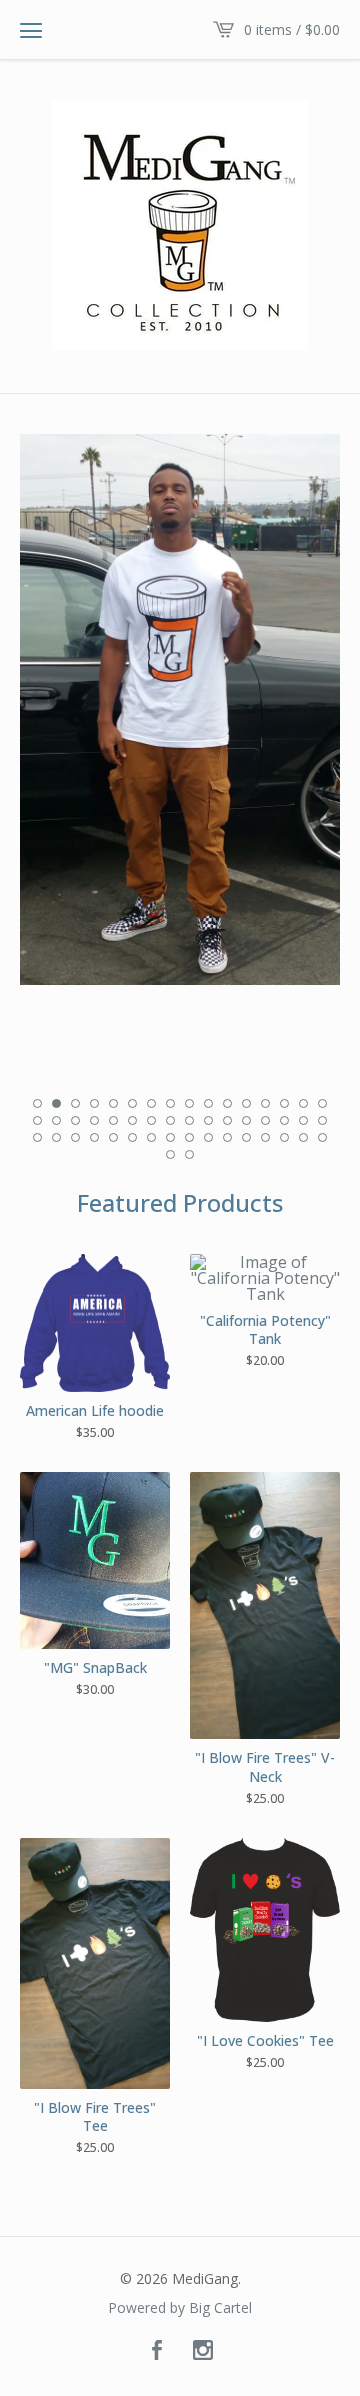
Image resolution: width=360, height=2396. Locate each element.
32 (322, 1120)
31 (303, 1120)
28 (246, 1120)
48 (322, 1137)
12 (246, 1103)
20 (94, 1120)
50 (189, 1154)
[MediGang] (180, 225)
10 (208, 1103)
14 (284, 1103)
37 (113, 1137)
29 (265, 1120)
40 (170, 1137)
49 (170, 1154)
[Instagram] (203, 2351)
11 (227, 1103)
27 (227, 1120)
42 (208, 1137)
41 (189, 1137)
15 (303, 1103)
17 (37, 1120)
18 (56, 1120)
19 (75, 1120)
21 (113, 1120)
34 (56, 1137)
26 (208, 1120)
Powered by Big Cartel (180, 2308)
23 (151, 1120)
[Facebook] (157, 2351)
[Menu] (31, 30)
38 (132, 1137)
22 (132, 1120)
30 (284, 1120)
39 (151, 1137)
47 (303, 1137)
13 (265, 1103)
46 (284, 1137)
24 (170, 1120)
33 (37, 1137)
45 (265, 1137)
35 (75, 1137)
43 (227, 1137)
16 (322, 1103)
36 (94, 1137)
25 (189, 1120)
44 (246, 1137)
